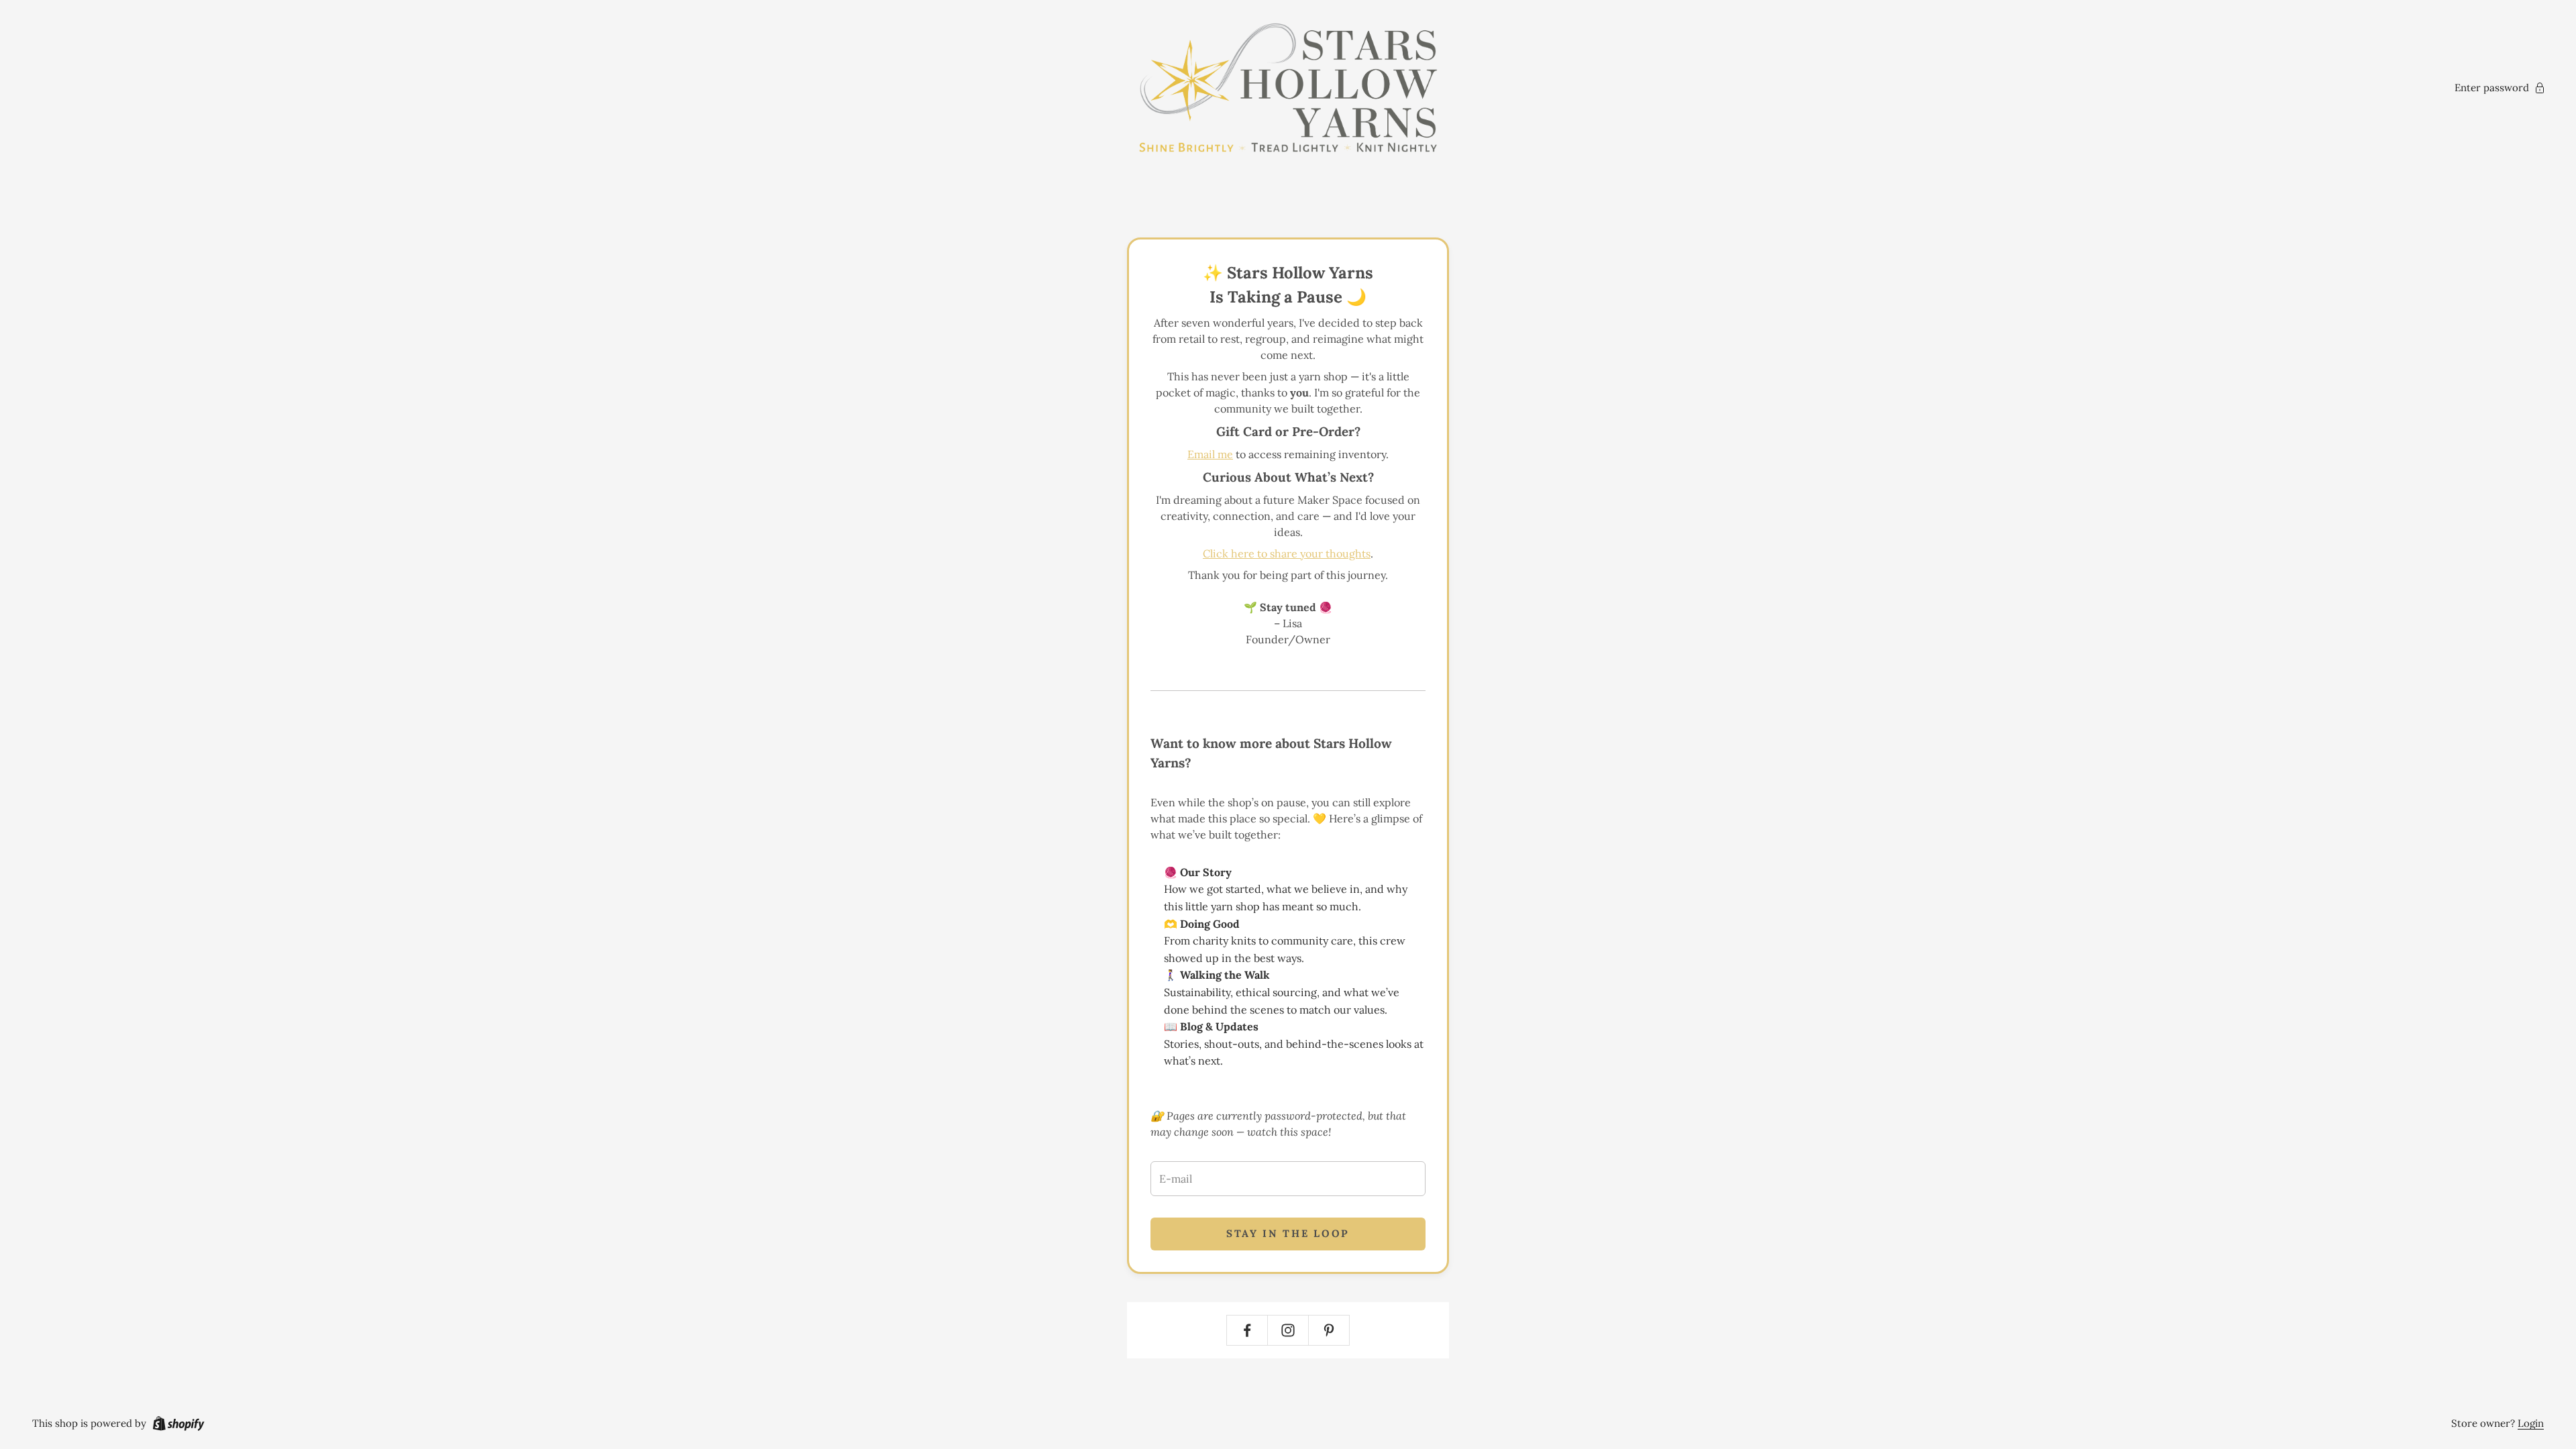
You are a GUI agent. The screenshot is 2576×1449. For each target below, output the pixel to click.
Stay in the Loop (1288, 1233)
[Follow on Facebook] (1247, 1330)
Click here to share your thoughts (1287, 553)
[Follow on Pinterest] (1329, 1330)
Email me (1210, 454)
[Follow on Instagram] (1288, 1330)
